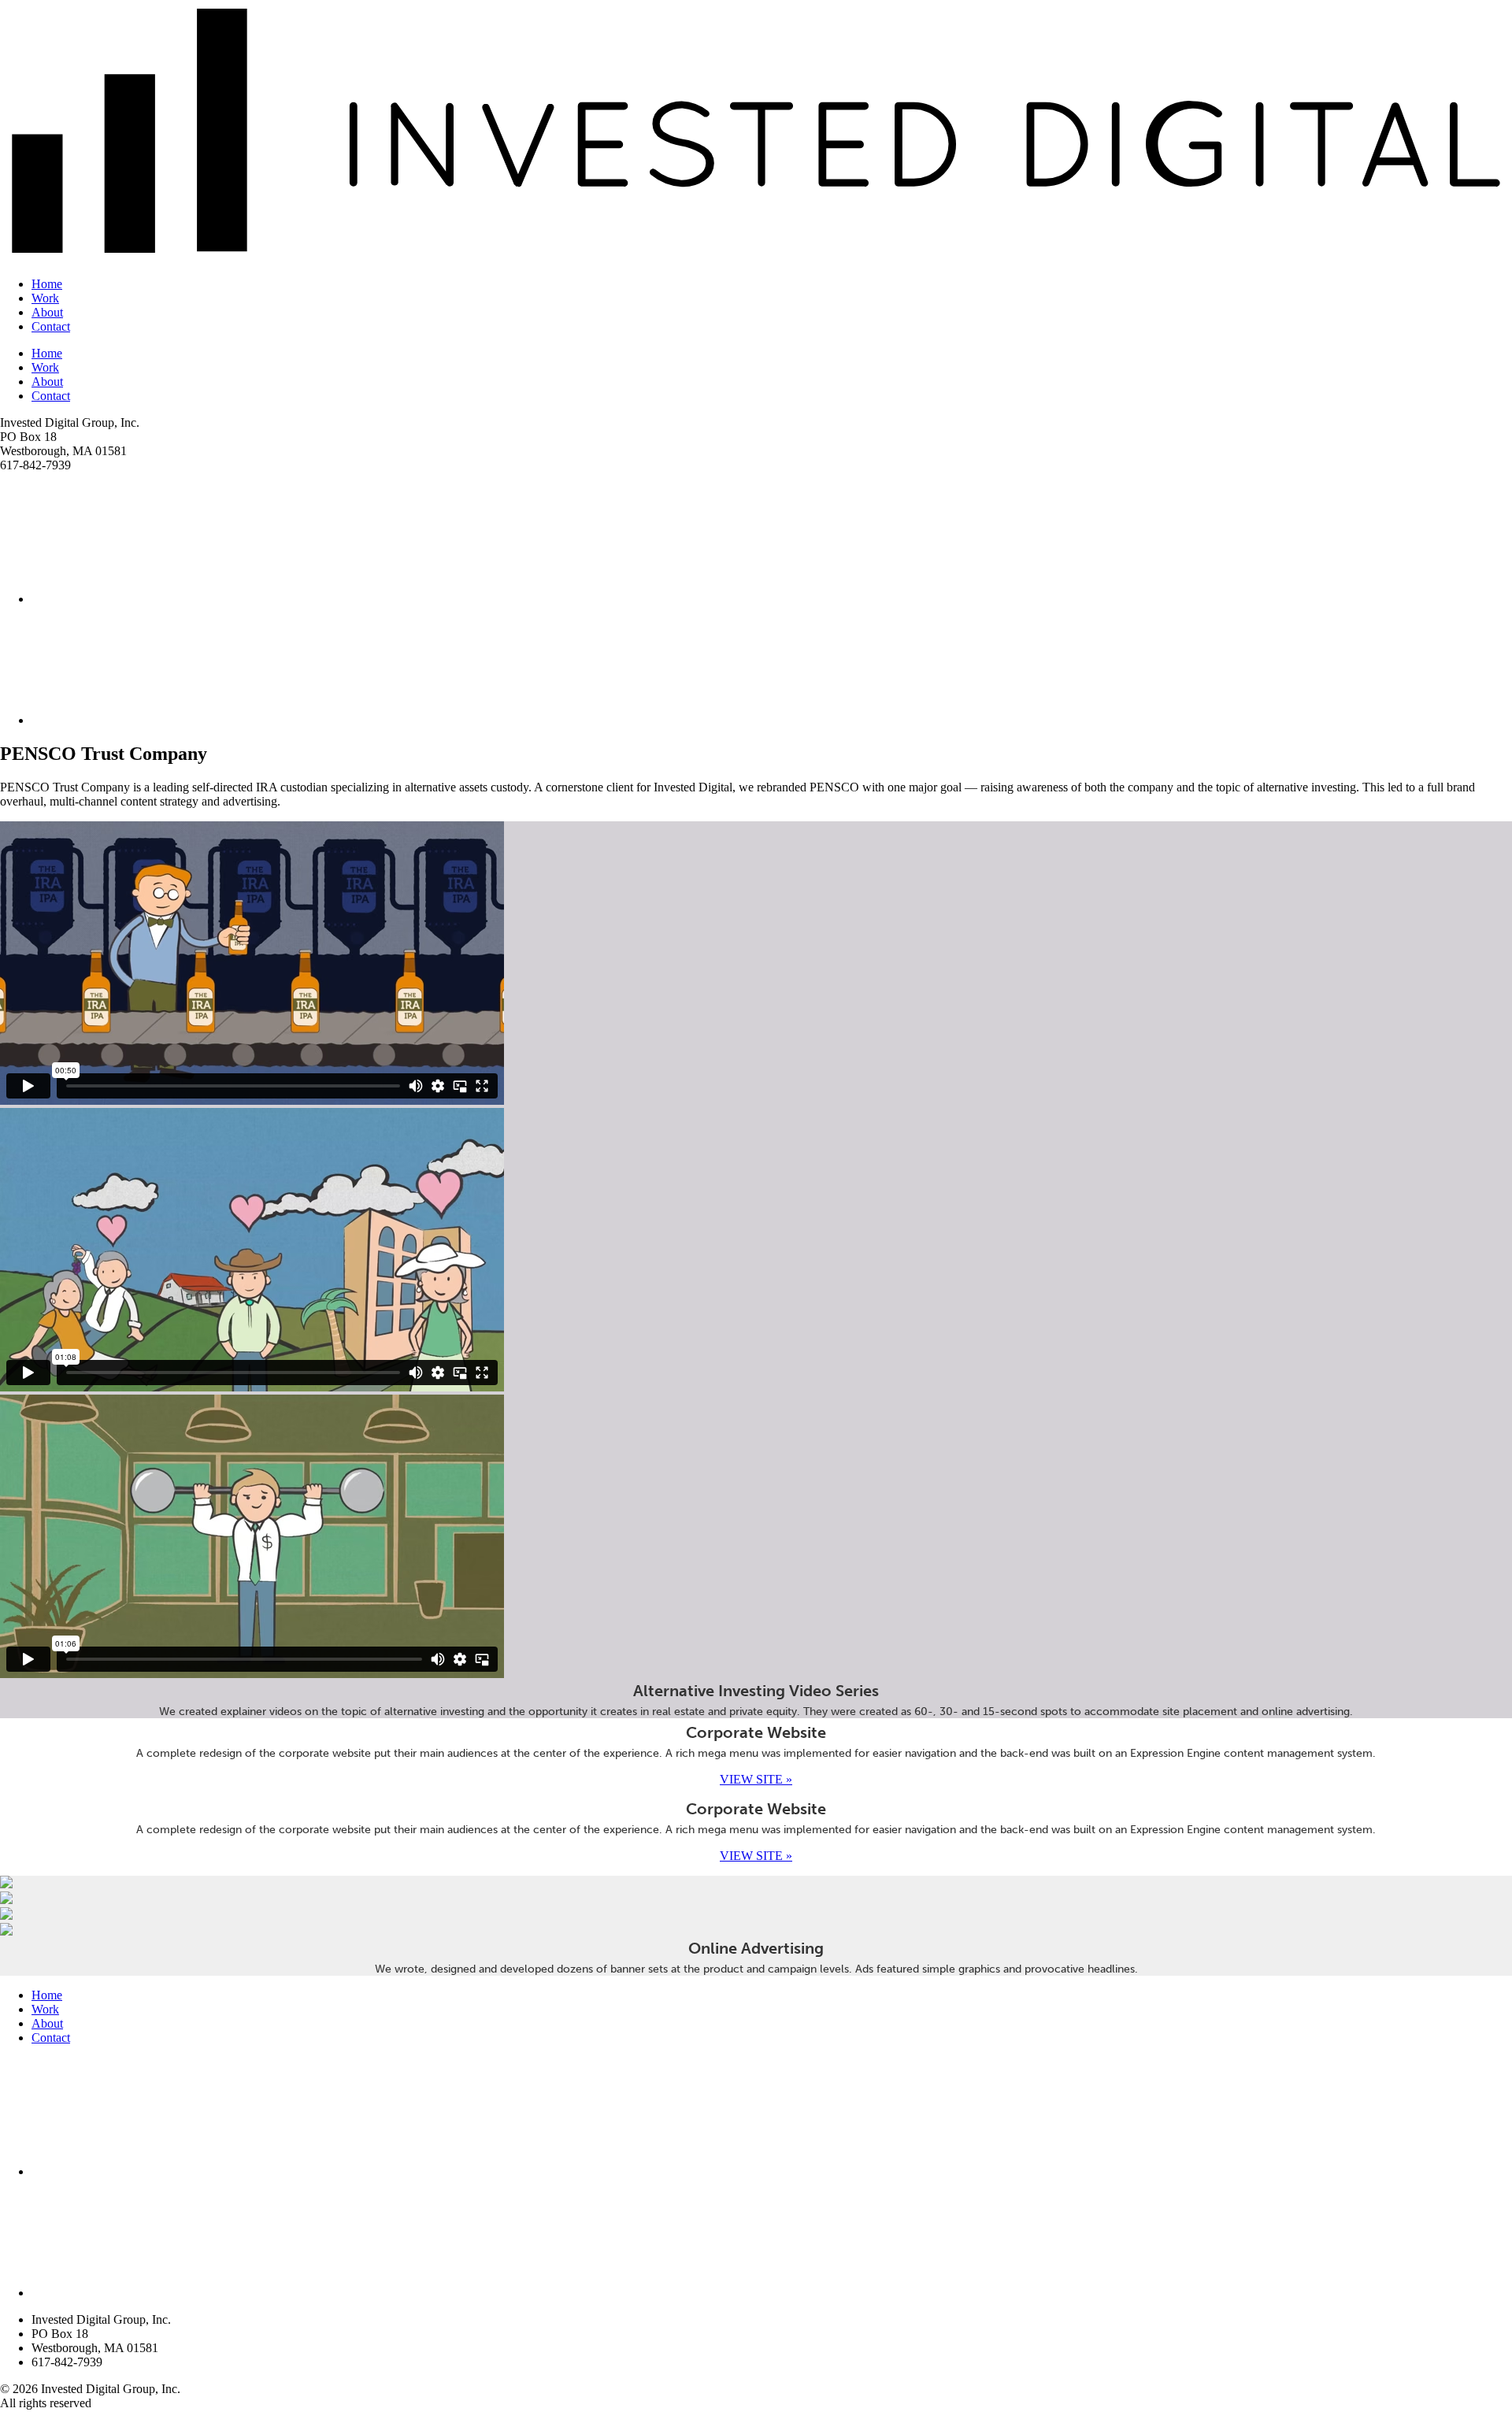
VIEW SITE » (756, 1779)
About (47, 312)
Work (45, 298)
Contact (51, 326)
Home (47, 284)
